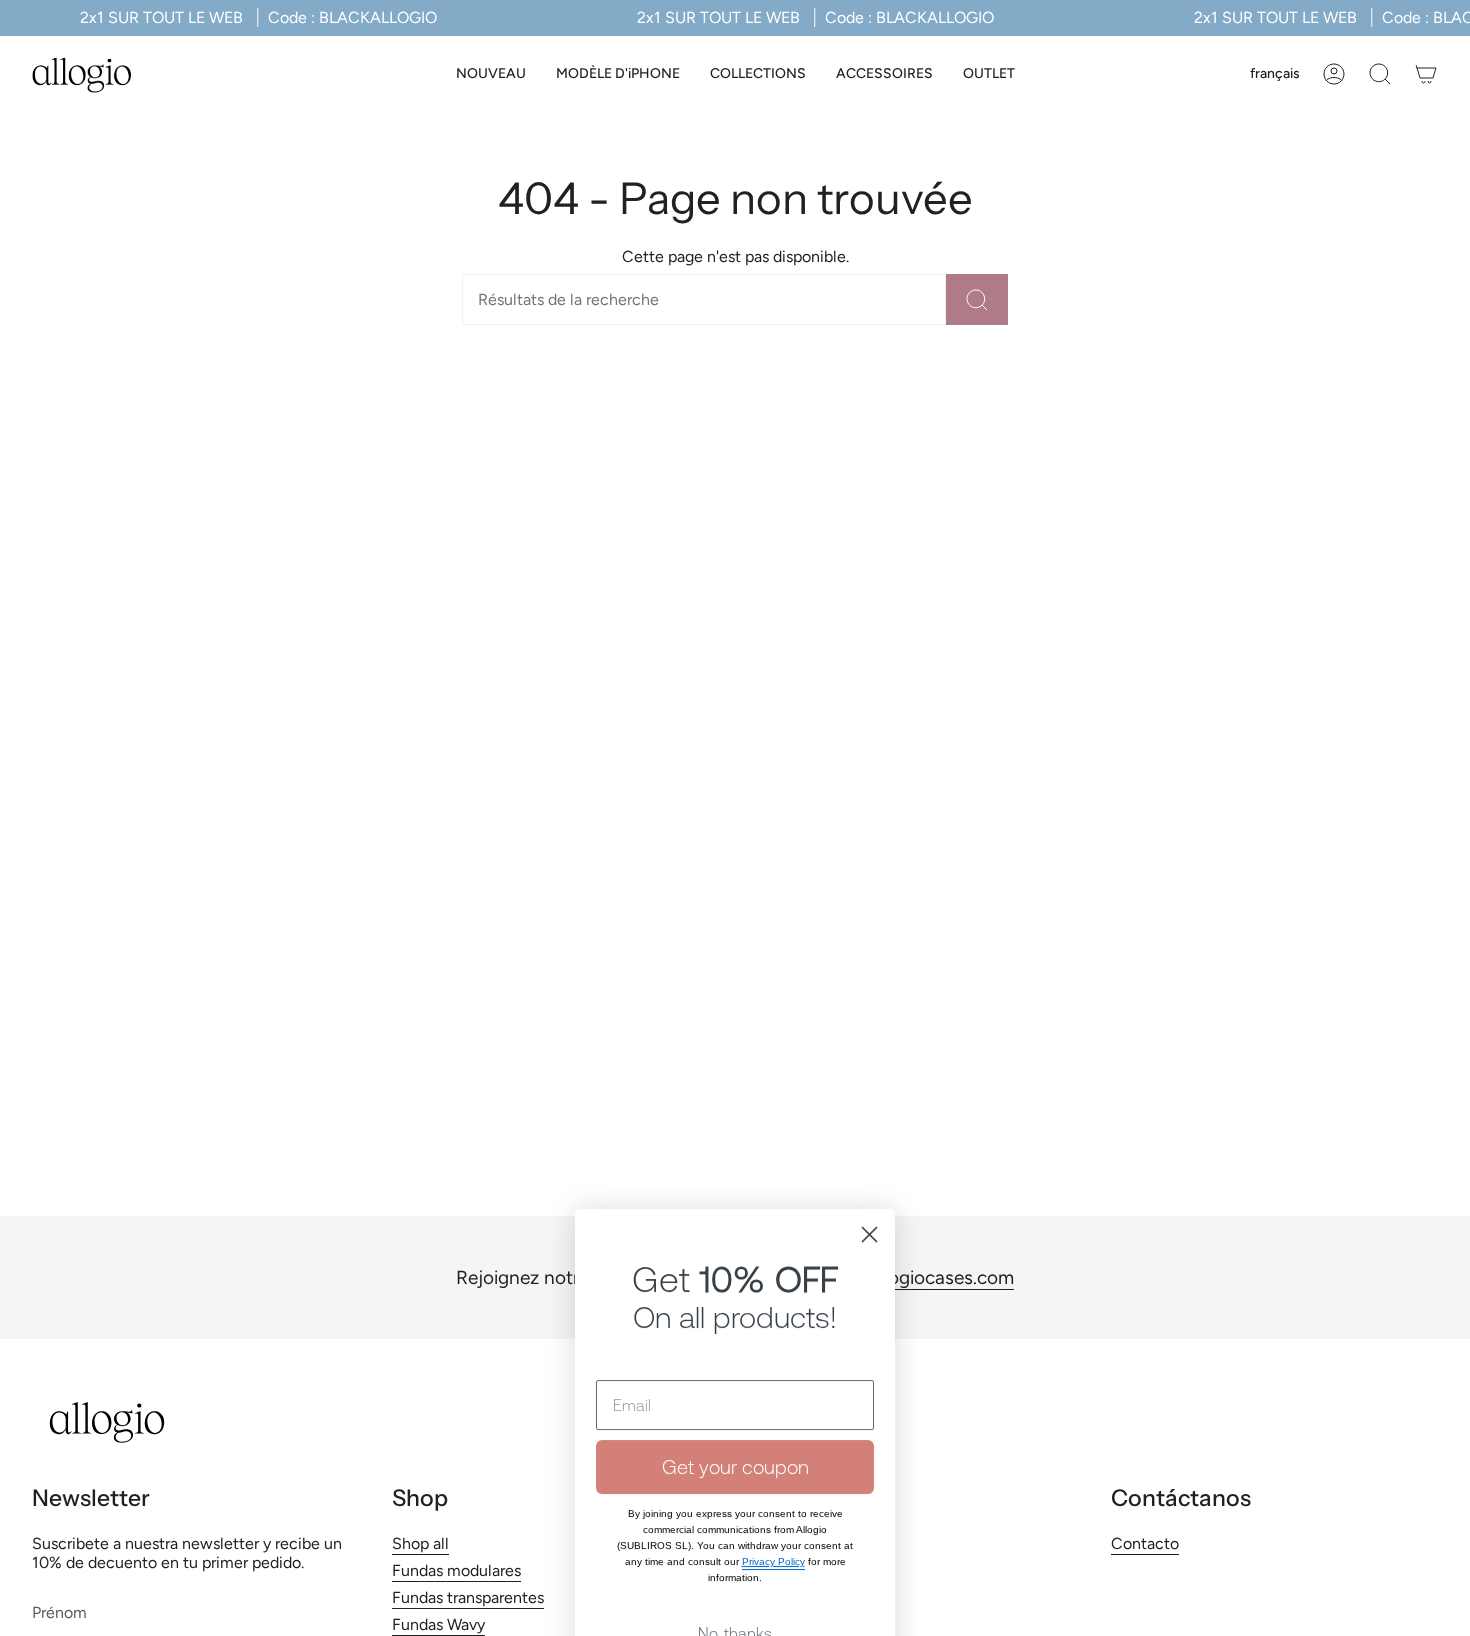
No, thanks (735, 1484)
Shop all (420, 1543)
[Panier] (1426, 74)
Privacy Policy (773, 1412)
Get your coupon (735, 1317)
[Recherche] (977, 299)
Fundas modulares (456, 1570)
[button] (618, 74)
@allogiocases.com (932, 1277)
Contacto (1145, 1543)
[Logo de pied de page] (107, 1422)
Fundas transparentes (468, 1597)
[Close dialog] (869, 1085)
